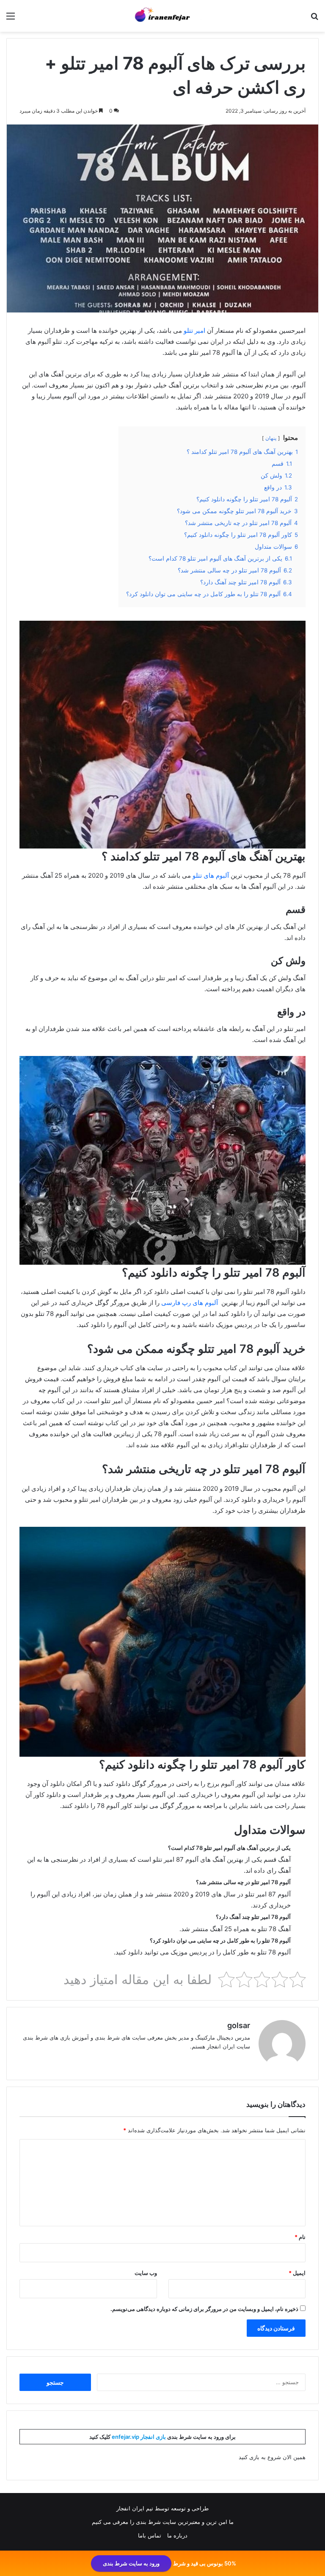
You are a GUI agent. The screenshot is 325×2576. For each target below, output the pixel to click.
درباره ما (177, 2535)
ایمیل (297, 2273)
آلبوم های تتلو (211, 875)
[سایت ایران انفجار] (162, 16)
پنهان (271, 438)
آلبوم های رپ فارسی (190, 1303)
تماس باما (150, 2535)
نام (300, 2237)
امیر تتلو (194, 330)
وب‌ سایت (146, 2273)
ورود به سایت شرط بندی (131, 2563)
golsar (239, 2025)
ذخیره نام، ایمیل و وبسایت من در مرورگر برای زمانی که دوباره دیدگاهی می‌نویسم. (204, 2309)
